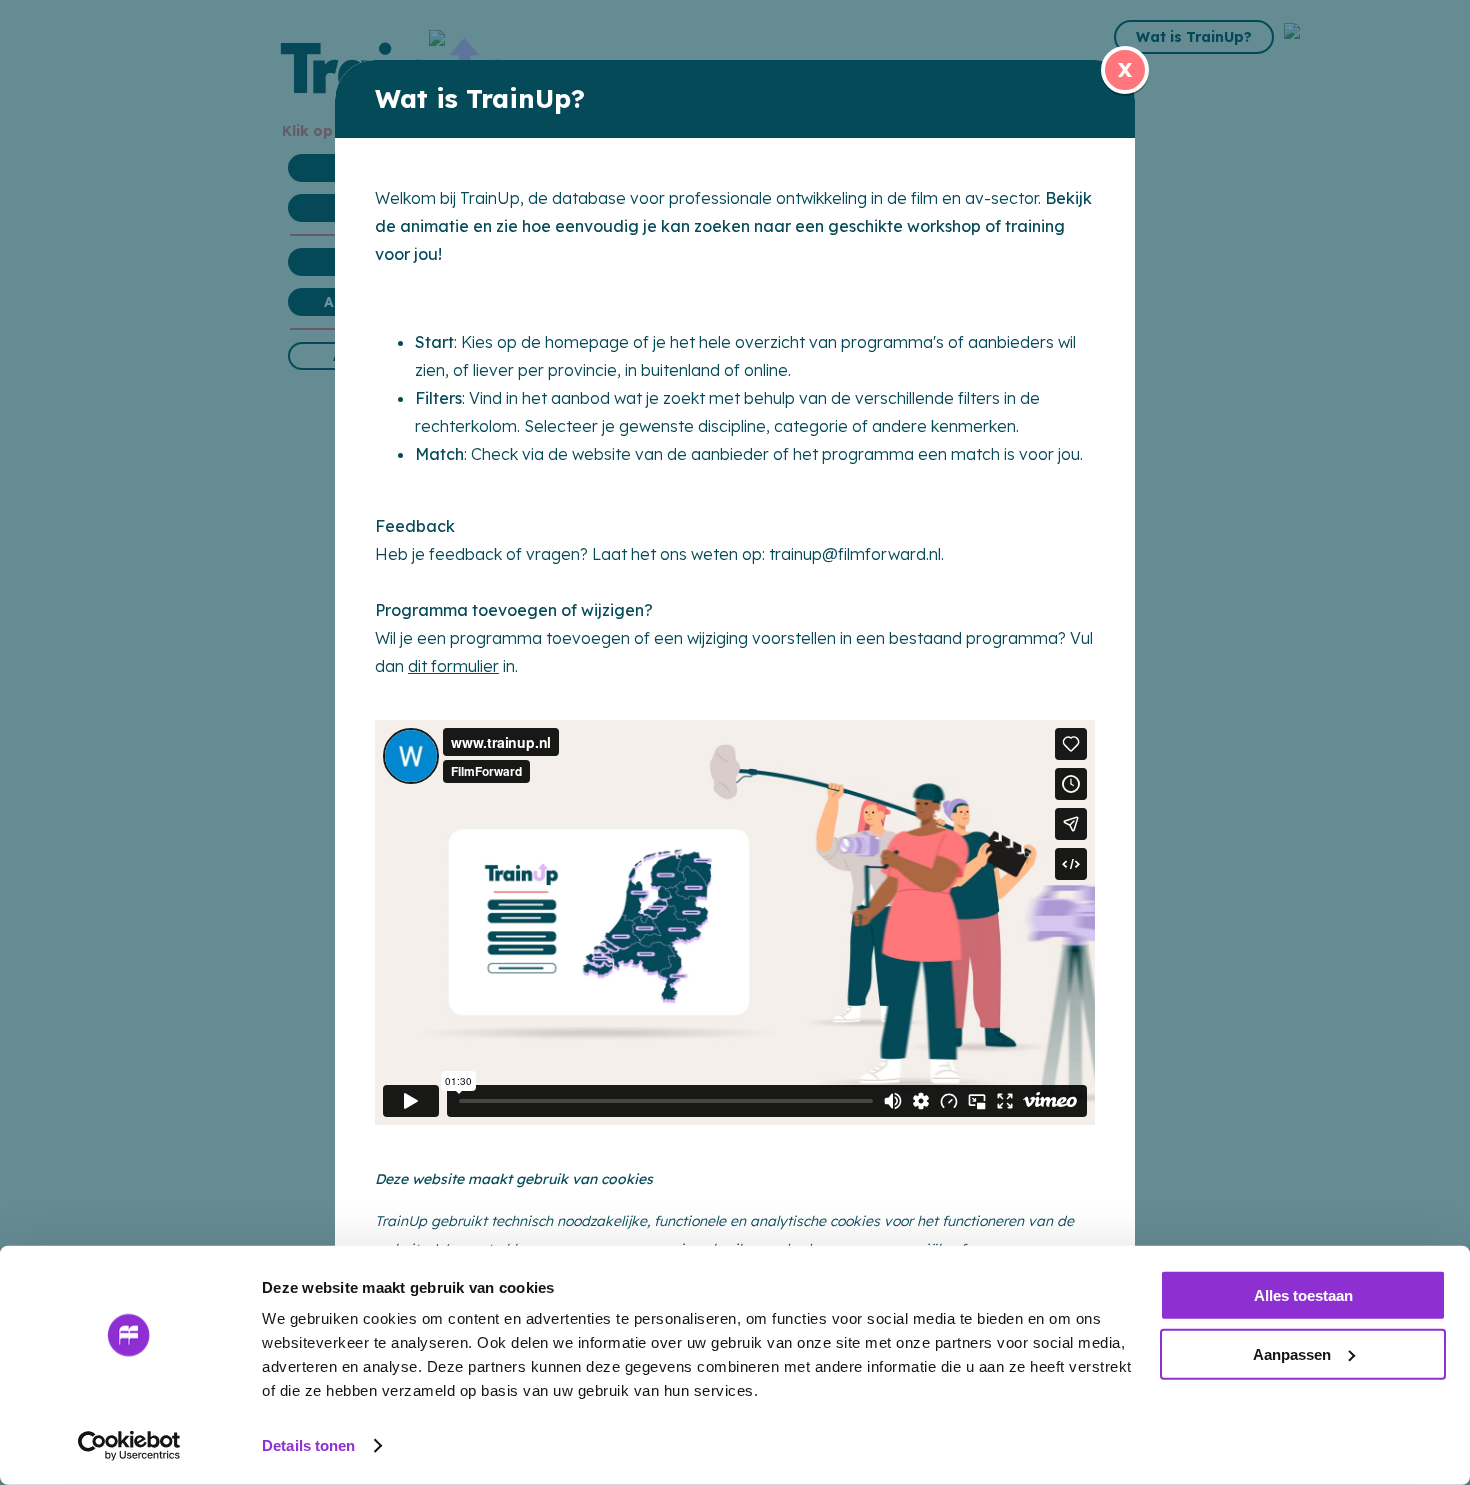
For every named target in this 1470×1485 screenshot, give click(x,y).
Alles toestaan (1303, 1295)
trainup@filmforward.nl (855, 554)
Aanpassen (1292, 1353)
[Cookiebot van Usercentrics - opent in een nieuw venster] (129, 1446)
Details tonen (308, 1445)
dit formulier (453, 666)
